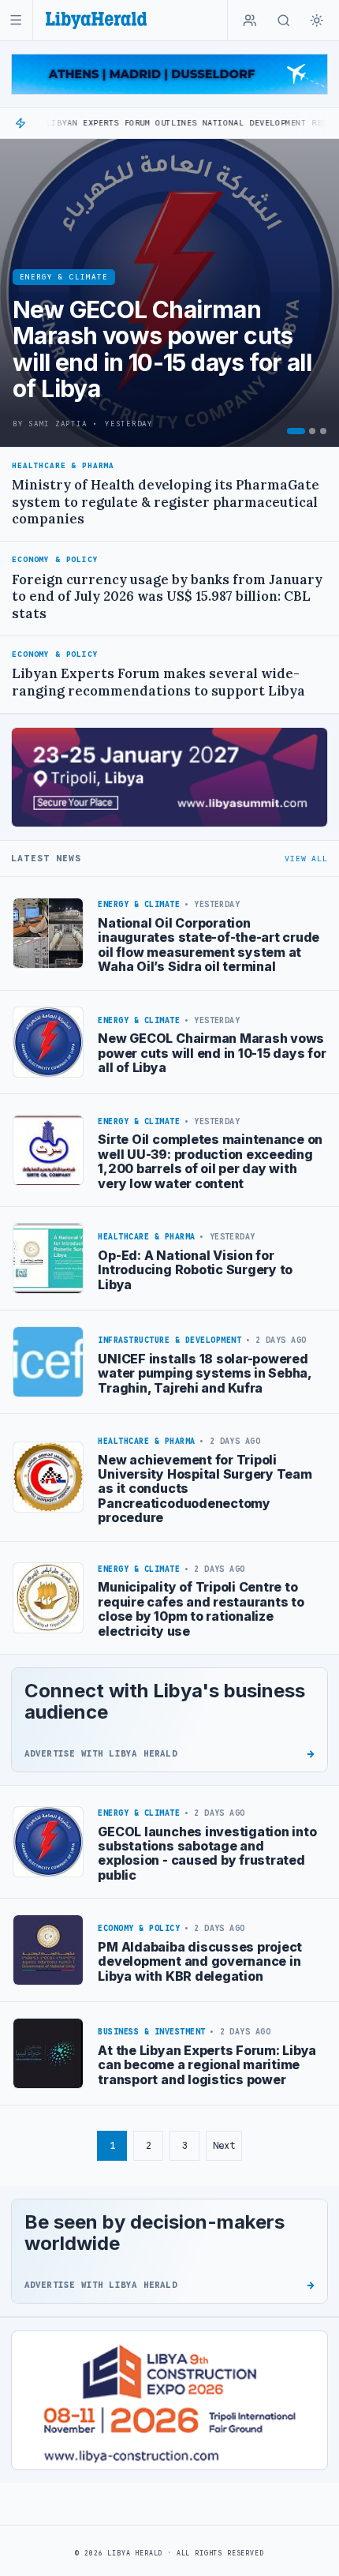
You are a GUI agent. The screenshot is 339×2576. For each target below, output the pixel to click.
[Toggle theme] (317, 21)
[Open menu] (16, 20)
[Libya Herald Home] (96, 20)
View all (306, 859)
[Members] (250, 21)
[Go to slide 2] (312, 431)
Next (224, 2145)
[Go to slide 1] (296, 431)
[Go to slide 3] (323, 431)
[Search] (284, 21)
